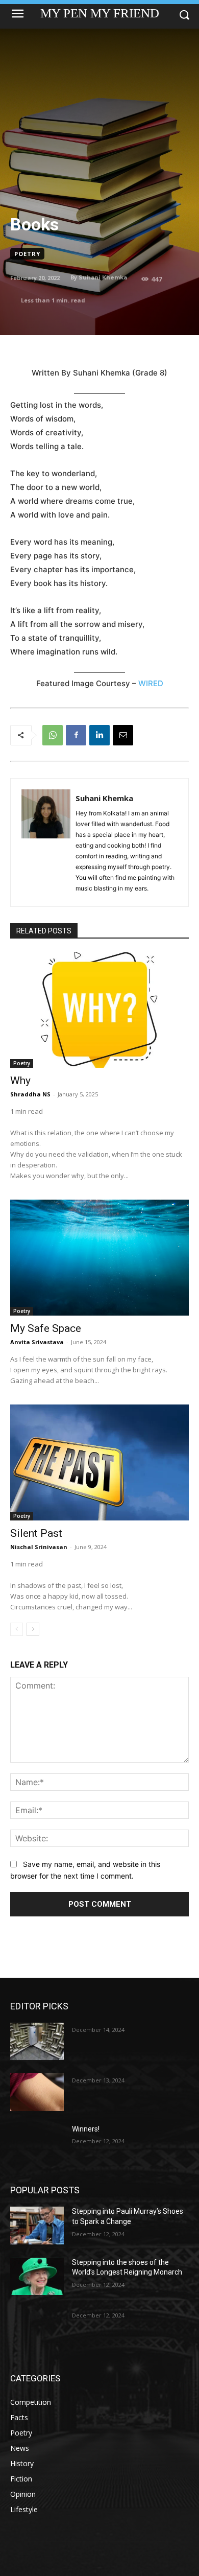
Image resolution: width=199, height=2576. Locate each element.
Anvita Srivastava (37, 1342)
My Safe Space (46, 1328)
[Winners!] (37, 2143)
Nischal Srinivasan (39, 1547)
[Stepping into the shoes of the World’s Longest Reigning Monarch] (37, 2277)
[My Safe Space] (99, 1258)
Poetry (27, 254)
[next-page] (33, 1629)
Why (20, 1081)
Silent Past (36, 1533)
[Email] (123, 735)
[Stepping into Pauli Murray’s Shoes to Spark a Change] (37, 2226)
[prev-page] (17, 1629)
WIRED (151, 683)
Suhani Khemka (103, 277)
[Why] (99, 1010)
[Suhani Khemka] (46, 842)
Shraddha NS (30, 1094)
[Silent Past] (99, 1462)
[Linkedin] (99, 735)
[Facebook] (76, 735)
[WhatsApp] (53, 735)
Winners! (86, 2129)
